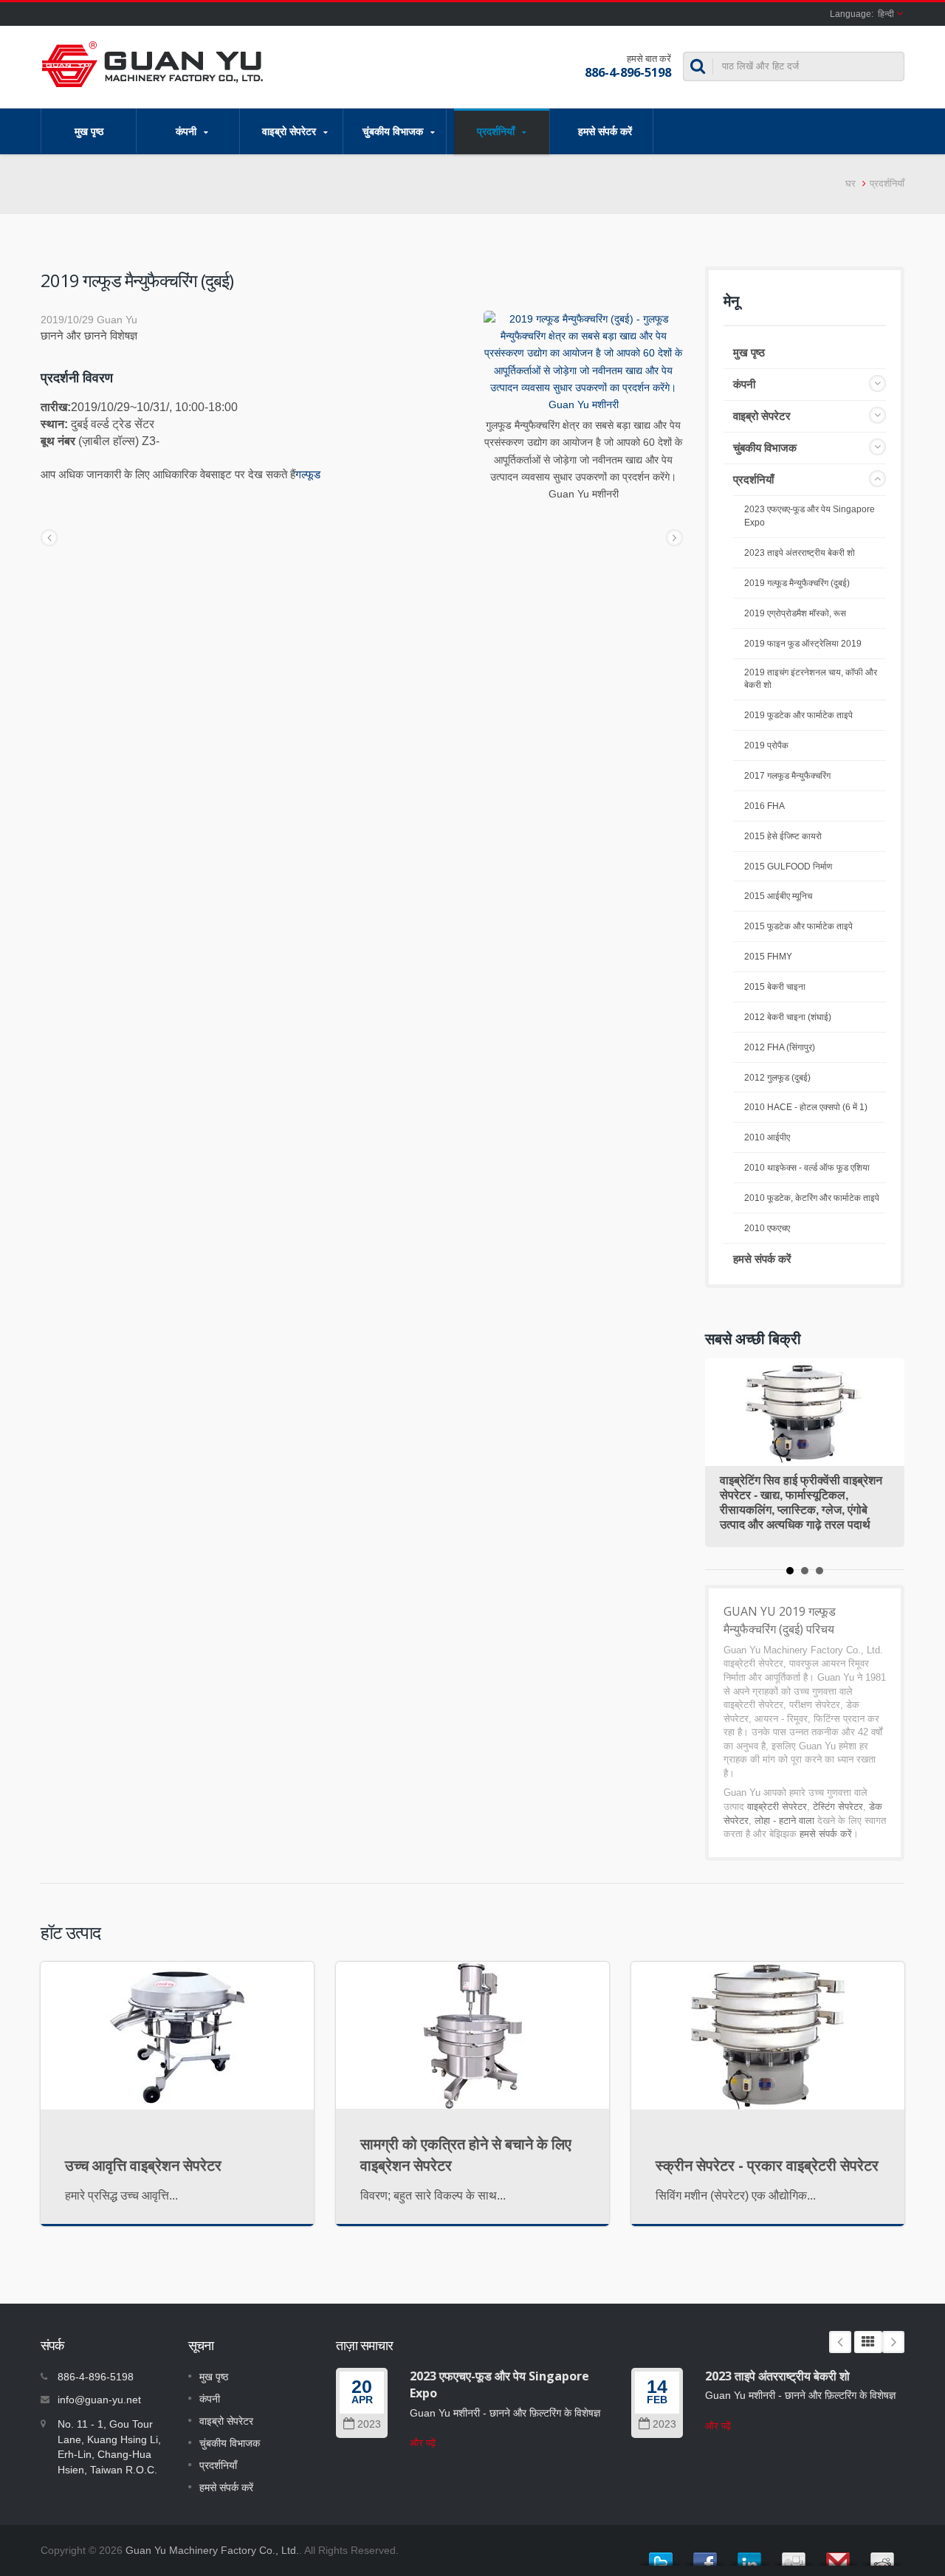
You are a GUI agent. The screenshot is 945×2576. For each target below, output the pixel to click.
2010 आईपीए (767, 1137)
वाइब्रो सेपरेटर (291, 131)
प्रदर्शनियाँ (497, 131)
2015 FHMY (768, 957)
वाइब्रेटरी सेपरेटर (777, 1807)
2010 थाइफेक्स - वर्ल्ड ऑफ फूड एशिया (807, 1168)
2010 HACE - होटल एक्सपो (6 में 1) (806, 1107)
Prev (840, 2342)
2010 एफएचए (767, 1228)
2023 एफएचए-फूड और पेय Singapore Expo (810, 516)
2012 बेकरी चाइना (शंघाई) (788, 1017)
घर (850, 183)
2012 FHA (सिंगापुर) (780, 1047)
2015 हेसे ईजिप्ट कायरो (783, 836)
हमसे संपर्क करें (605, 131)
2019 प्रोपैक (766, 745)
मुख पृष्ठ (89, 131)
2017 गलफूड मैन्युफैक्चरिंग (787, 776)
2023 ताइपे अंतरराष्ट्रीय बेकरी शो (800, 553)
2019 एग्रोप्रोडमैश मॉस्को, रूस (795, 613)
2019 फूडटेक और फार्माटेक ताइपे (798, 715)
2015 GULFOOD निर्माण (788, 867)
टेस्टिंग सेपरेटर (838, 1807)
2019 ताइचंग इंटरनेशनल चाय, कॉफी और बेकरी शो (811, 679)
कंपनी (188, 131)
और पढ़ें (423, 2443)
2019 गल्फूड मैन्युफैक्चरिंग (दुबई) (797, 583)
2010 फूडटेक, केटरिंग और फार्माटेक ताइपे (812, 1198)
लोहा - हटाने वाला (784, 1821)
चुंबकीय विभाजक (394, 131)
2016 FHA (764, 806)
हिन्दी (886, 14)
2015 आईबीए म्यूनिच (778, 896)
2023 (369, 2424)
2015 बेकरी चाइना (775, 987)
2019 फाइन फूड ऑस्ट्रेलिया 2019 (803, 644)
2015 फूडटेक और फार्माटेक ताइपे (798, 926)
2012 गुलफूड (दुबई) (777, 1078)
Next (893, 2342)
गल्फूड (308, 474)
